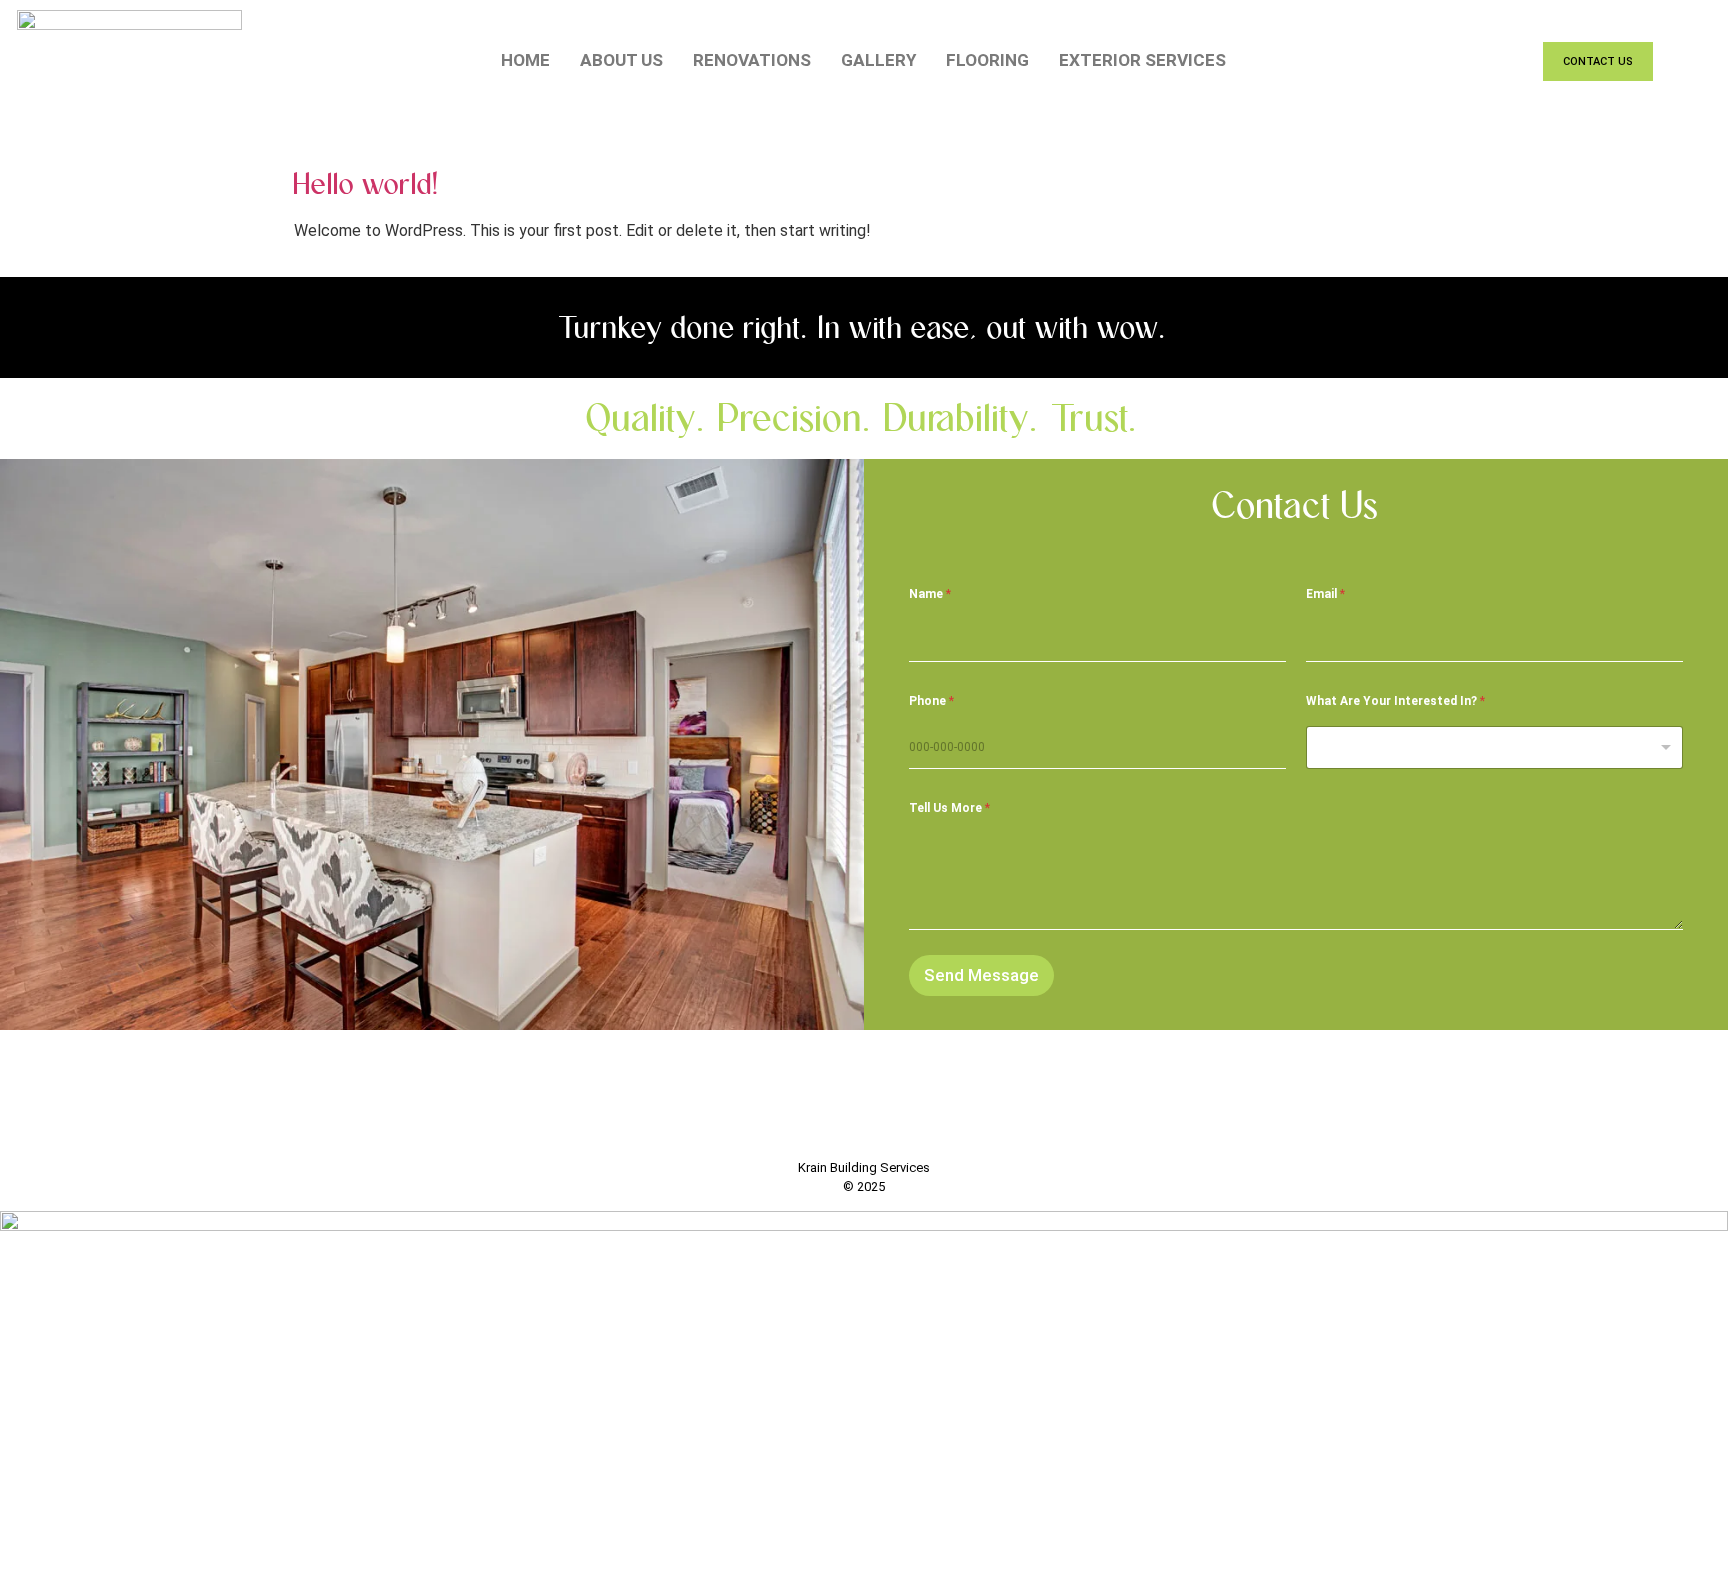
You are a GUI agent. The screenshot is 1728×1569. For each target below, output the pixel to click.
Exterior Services (1142, 60)
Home (525, 60)
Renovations (752, 60)
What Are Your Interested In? (1395, 701)
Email (1325, 594)
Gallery (878, 60)
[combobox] (1494, 747)
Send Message (981, 975)
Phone (931, 701)
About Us (621, 60)
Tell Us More (949, 808)
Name (930, 594)
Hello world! (367, 184)
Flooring (987, 60)
